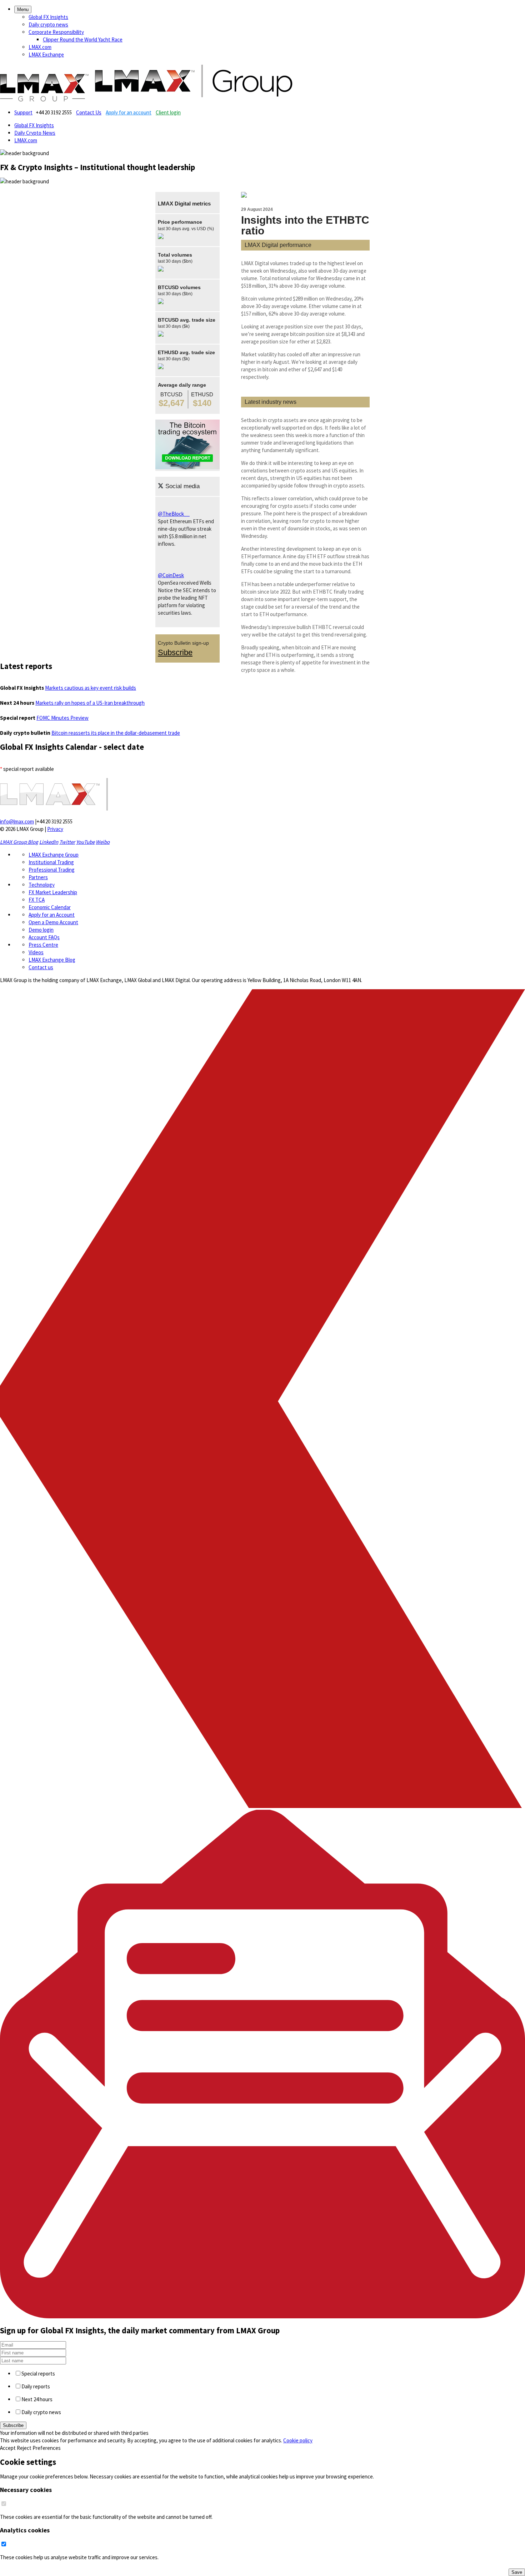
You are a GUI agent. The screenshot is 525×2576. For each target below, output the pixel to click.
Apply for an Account (52, 915)
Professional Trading (52, 870)
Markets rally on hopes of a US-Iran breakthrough (90, 703)
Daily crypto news (48, 24)
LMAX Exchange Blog (52, 960)
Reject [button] (24, 2448)
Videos (36, 952)
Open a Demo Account (53, 922)
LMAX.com (40, 47)
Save (517, 2572)
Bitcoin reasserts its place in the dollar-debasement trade (116, 733)
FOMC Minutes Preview (62, 718)
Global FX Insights (48, 17)
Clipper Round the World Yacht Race (83, 39)
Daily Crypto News (35, 133)
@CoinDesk (171, 575)
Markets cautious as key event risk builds (91, 688)
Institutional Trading (51, 862)
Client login (168, 112)
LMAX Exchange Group (54, 855)
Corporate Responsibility (56, 32)
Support (23, 112)
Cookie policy (298, 2440)
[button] (23, 9)
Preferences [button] (47, 2448)
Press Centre (43, 945)
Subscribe (175, 652)
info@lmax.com (17, 821)
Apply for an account (129, 112)
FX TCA (37, 900)
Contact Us (89, 112)
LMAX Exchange (46, 55)
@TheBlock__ (174, 514)
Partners (38, 877)
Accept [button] (8, 2448)
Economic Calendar (50, 907)
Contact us (41, 967)
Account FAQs (44, 937)
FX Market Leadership (53, 892)
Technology (42, 885)
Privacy (55, 829)
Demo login (41, 930)
